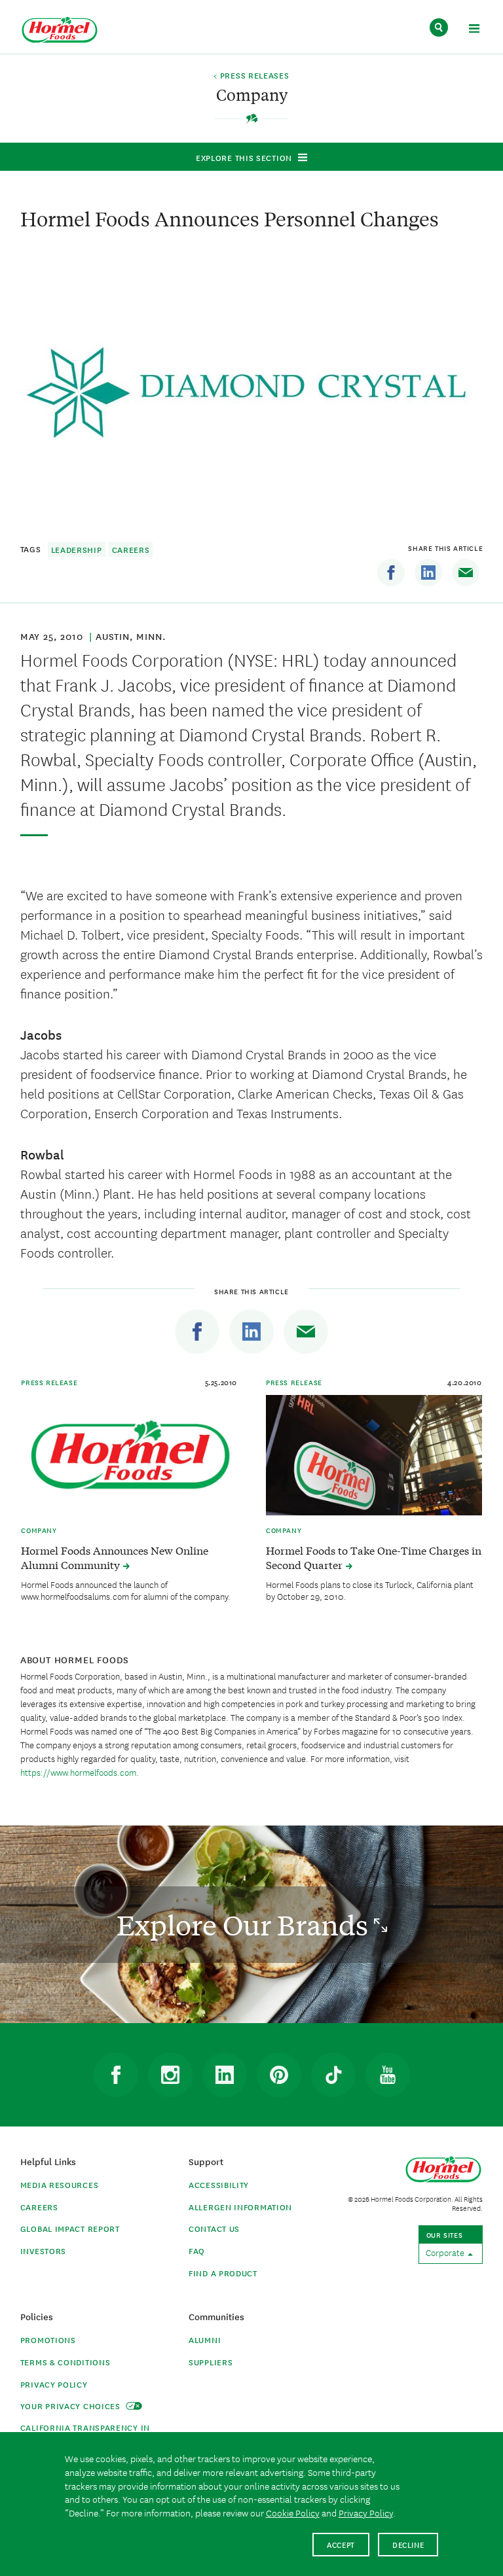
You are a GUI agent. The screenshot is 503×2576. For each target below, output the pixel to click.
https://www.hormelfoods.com (78, 1772)
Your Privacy (72, 2406)
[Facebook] (391, 573)
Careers (131, 549)
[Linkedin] (428, 573)
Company (39, 1530)
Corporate (446, 2252)
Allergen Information (240, 2207)
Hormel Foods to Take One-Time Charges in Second (374, 1557)
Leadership (77, 549)
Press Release (49, 1382)
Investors (43, 2250)
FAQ (197, 2250)
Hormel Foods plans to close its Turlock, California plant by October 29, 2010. (370, 1590)
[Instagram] (170, 2075)
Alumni (205, 2339)
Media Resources (60, 2184)
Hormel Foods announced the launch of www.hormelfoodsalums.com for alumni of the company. (126, 1590)
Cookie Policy (293, 2513)
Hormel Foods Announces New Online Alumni (115, 1557)
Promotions (48, 2339)
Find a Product (223, 2273)
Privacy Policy (54, 2384)
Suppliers (211, 2362)
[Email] (466, 573)
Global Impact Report (70, 2228)
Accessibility (219, 2184)
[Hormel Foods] (60, 30)
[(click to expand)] (474, 30)
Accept (341, 2544)
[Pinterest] (279, 2075)
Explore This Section (244, 157)
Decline (408, 2544)
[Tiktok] (333, 2075)
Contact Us (214, 2228)
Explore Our (245, 1925)
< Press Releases (251, 76)
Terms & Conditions (65, 2362)
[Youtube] (388, 2075)
